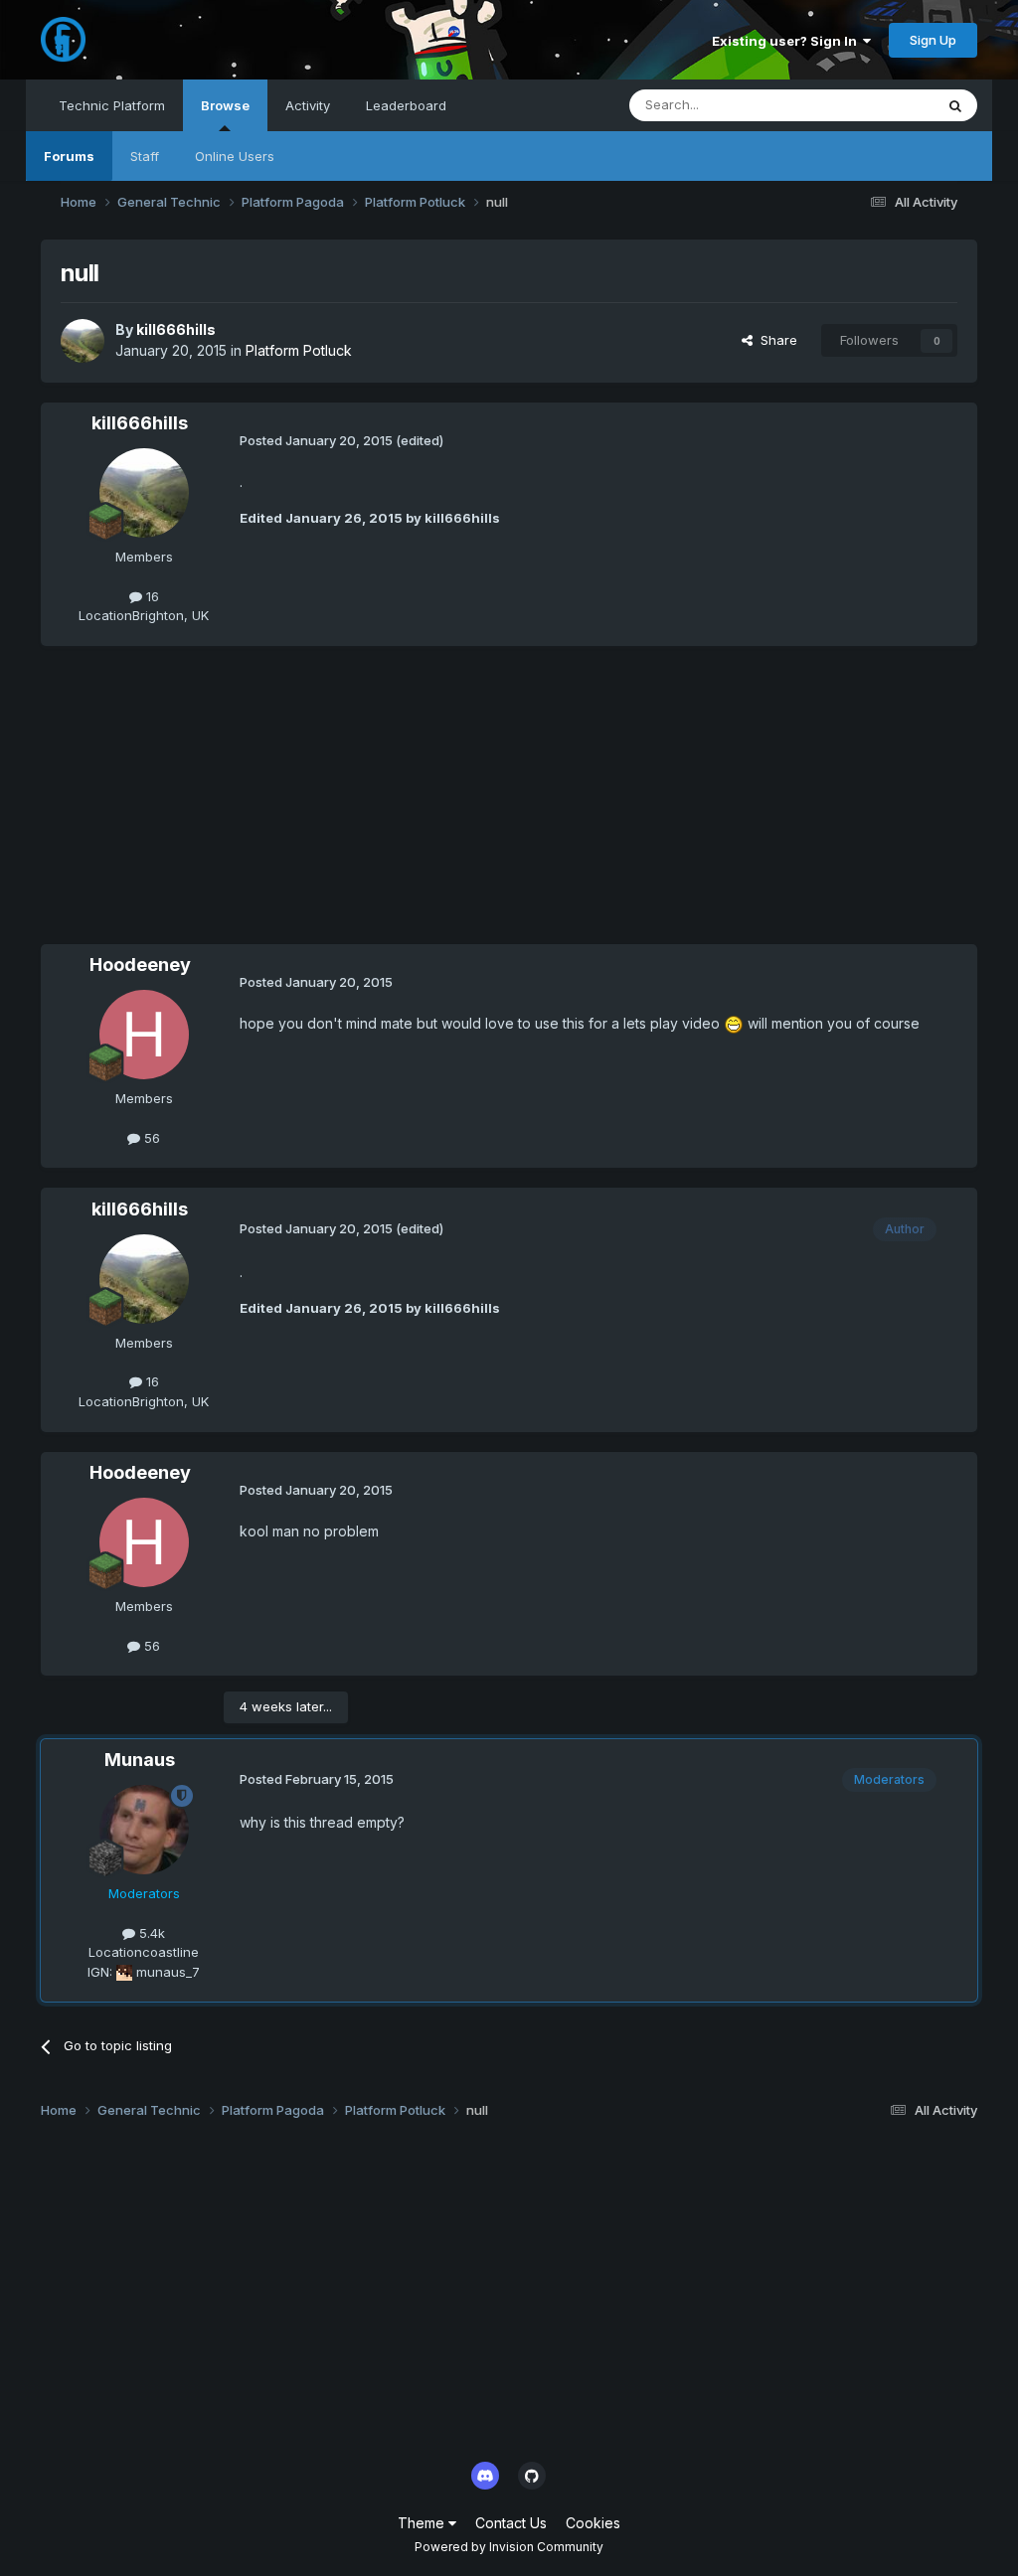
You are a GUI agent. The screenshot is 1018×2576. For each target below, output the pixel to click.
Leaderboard (406, 105)
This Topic (875, 105)
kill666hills (176, 329)
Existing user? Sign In (787, 41)
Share (775, 340)
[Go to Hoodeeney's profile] (144, 1035)
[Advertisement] (273, 805)
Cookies (593, 2523)
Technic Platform (112, 105)
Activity (308, 105)
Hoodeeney (140, 965)
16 (151, 596)
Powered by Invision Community (509, 2547)
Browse (225, 105)
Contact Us (511, 2523)
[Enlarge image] (734, 1023)
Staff (145, 156)
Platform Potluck (299, 350)
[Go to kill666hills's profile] (83, 341)
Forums (69, 156)
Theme (423, 2523)
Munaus (140, 1760)
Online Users (235, 156)
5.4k (150, 1933)
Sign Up (933, 40)
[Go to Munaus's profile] (144, 1830)
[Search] (955, 105)
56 (150, 1138)
